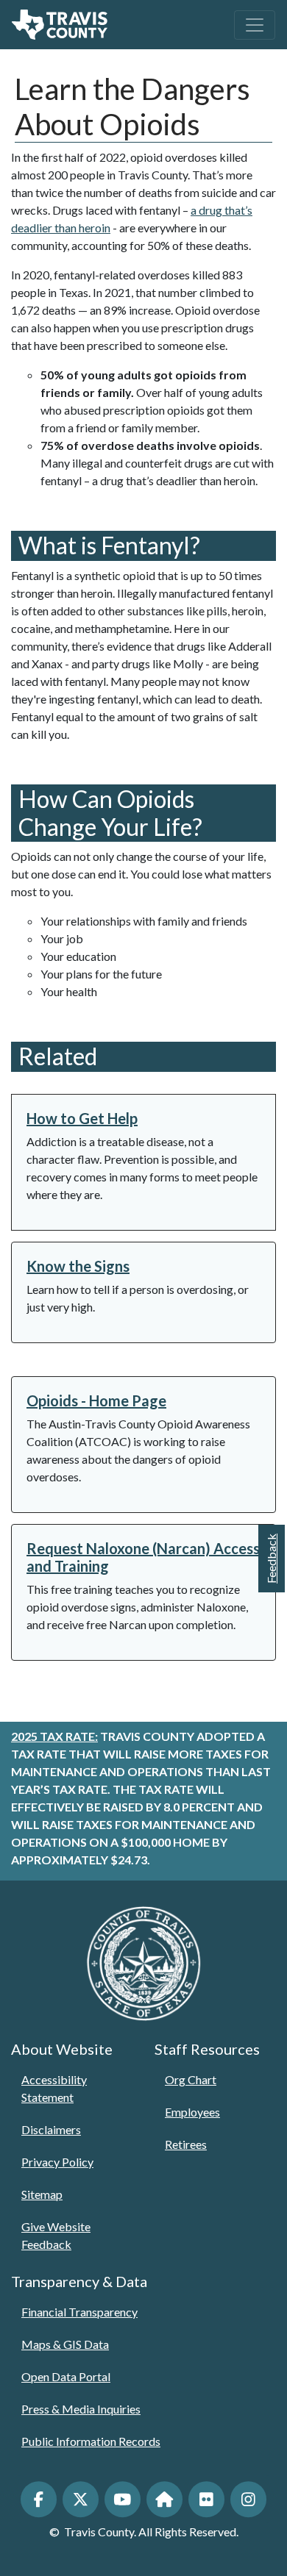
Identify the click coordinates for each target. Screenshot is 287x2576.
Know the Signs (78, 1266)
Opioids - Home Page (96, 1400)
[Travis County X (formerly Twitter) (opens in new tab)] (81, 2499)
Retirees (186, 2144)
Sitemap (42, 2194)
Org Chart (191, 2079)
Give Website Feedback (56, 2235)
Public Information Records (91, 2441)
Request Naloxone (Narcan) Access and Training (143, 1557)
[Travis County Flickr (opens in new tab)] (206, 2499)
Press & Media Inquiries (81, 2409)
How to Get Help (82, 1118)
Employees (192, 2112)
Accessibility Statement (54, 2088)
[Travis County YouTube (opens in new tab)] (123, 2499)
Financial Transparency (79, 2312)
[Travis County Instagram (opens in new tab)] (248, 2499)
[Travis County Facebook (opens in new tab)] (39, 2499)
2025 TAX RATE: (54, 1736)
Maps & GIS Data (65, 2344)
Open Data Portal (66, 2376)
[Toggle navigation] (255, 25)
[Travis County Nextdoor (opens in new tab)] (164, 2499)
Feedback (271, 1559)
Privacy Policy (57, 2162)
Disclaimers (51, 2129)
